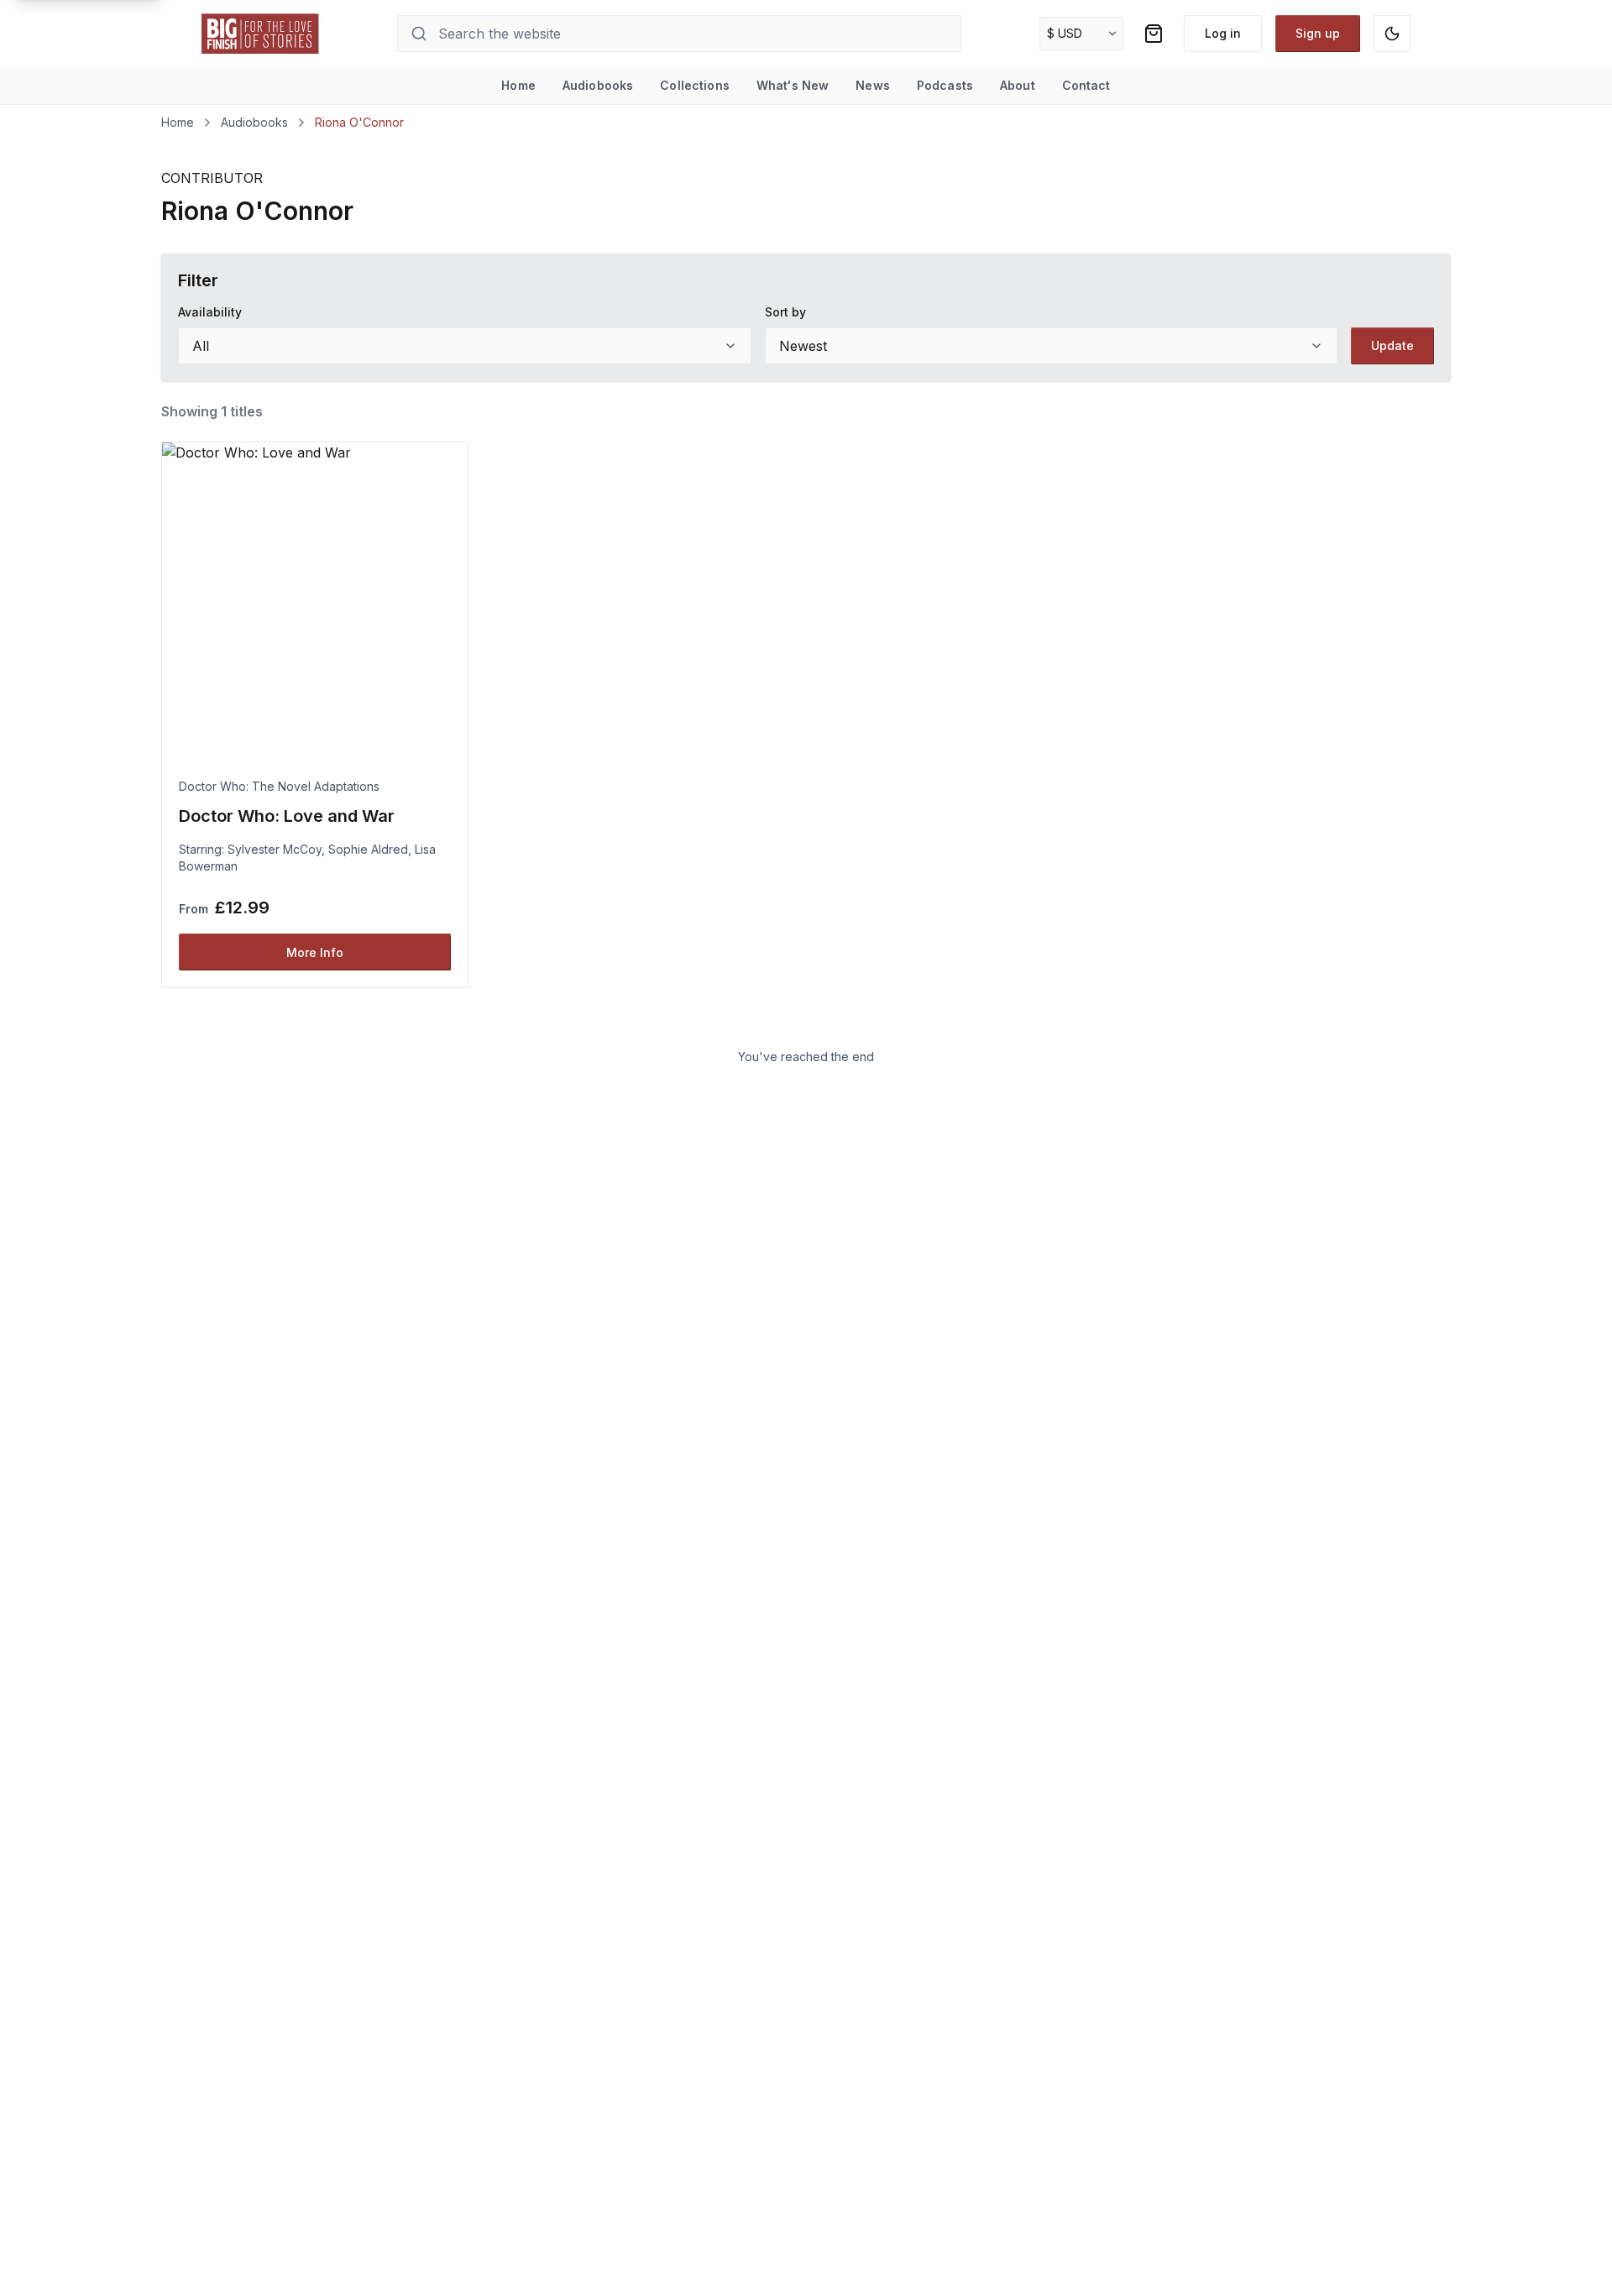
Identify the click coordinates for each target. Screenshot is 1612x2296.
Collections (695, 85)
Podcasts (945, 85)
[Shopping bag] (1154, 34)
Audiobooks (598, 85)
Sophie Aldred (368, 849)
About (1018, 85)
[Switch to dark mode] (1392, 34)
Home (518, 85)
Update (1392, 345)
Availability (210, 312)
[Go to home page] (260, 34)
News (873, 85)
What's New (793, 85)
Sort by (785, 312)
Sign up (1318, 33)
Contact (1086, 85)
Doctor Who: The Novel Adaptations (279, 786)
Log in (1223, 33)
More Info (315, 952)
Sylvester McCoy (275, 849)
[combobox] (465, 346)
